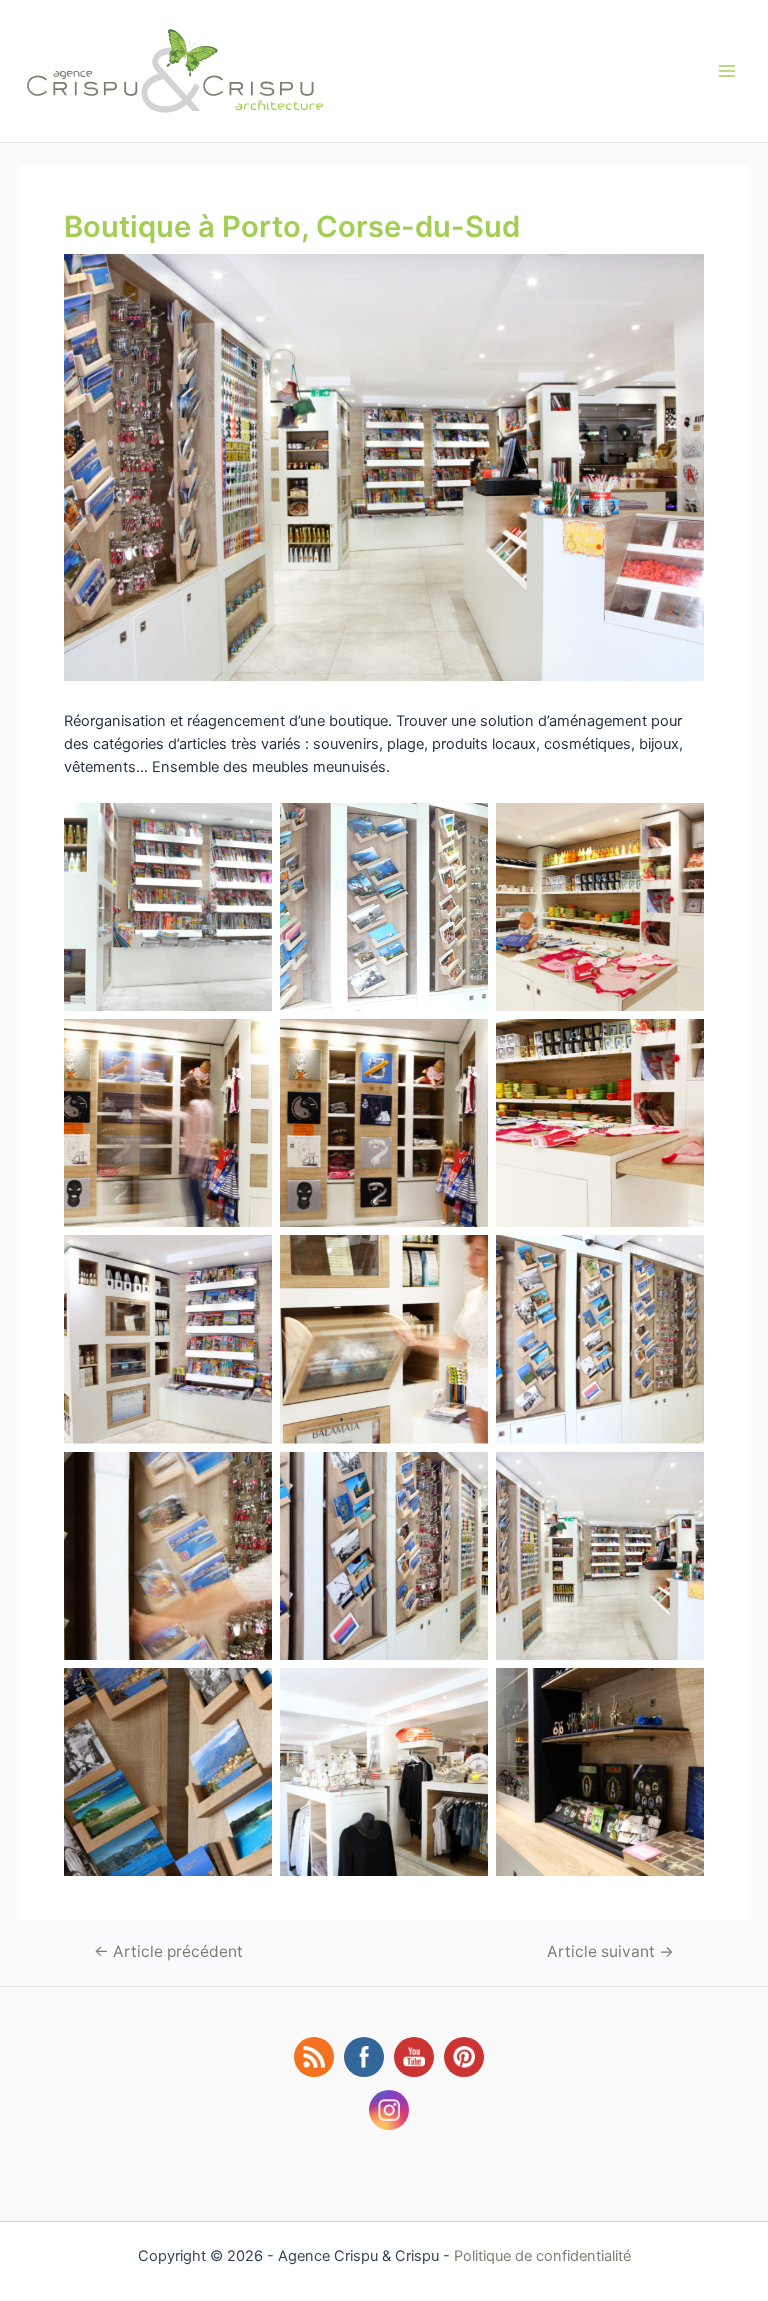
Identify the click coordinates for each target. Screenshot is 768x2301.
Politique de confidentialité (542, 2256)
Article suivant (610, 1952)
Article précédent (168, 1952)
